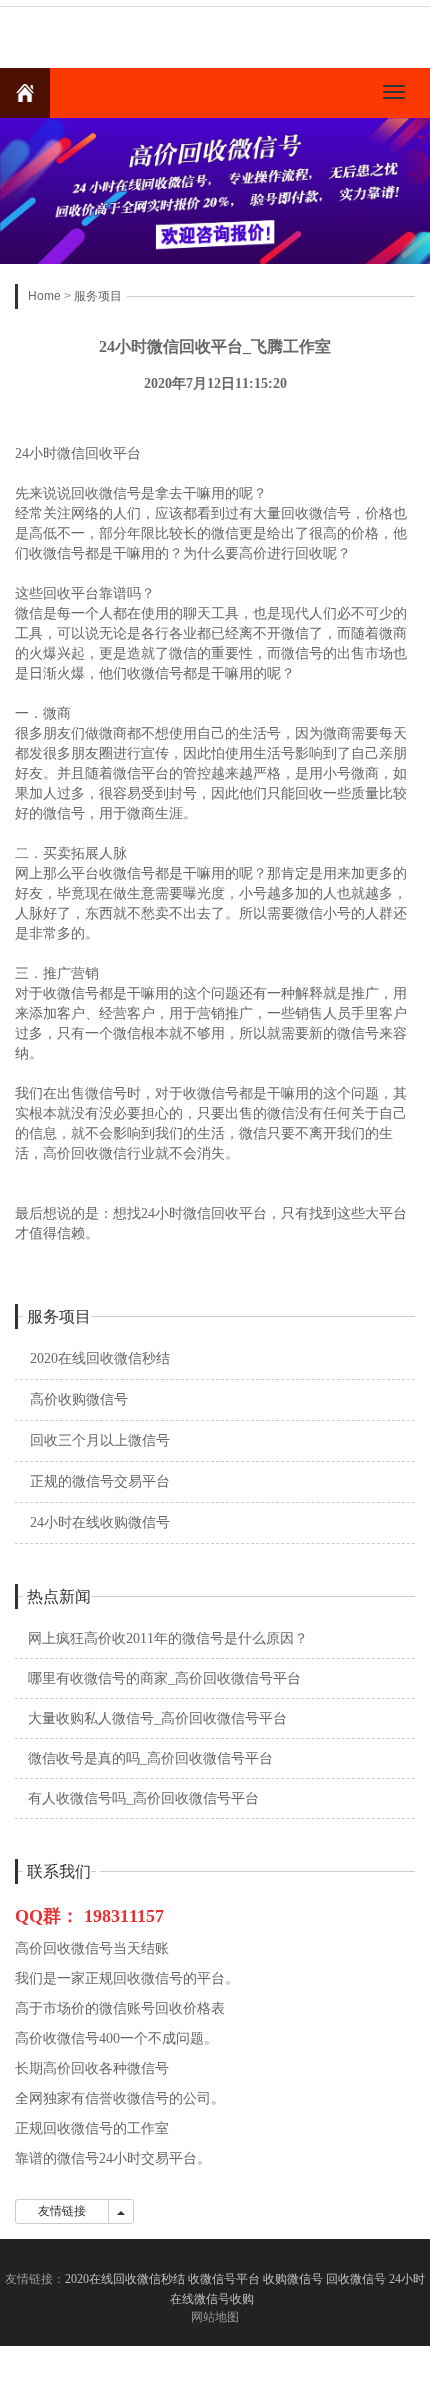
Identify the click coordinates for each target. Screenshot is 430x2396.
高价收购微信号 (79, 1399)
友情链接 (62, 2211)
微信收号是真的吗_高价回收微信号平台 (150, 1758)
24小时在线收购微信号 (100, 1522)
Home (44, 296)
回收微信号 (356, 2279)
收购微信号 (293, 2279)
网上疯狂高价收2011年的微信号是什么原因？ (168, 1638)
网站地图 (215, 2317)
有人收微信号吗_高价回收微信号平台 (143, 1798)
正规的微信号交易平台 (100, 1481)
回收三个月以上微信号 (100, 1440)
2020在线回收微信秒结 (100, 1358)
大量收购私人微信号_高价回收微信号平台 (157, 1718)
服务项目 (98, 296)
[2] (215, 191)
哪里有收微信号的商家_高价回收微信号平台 (164, 1678)
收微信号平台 (224, 2279)
